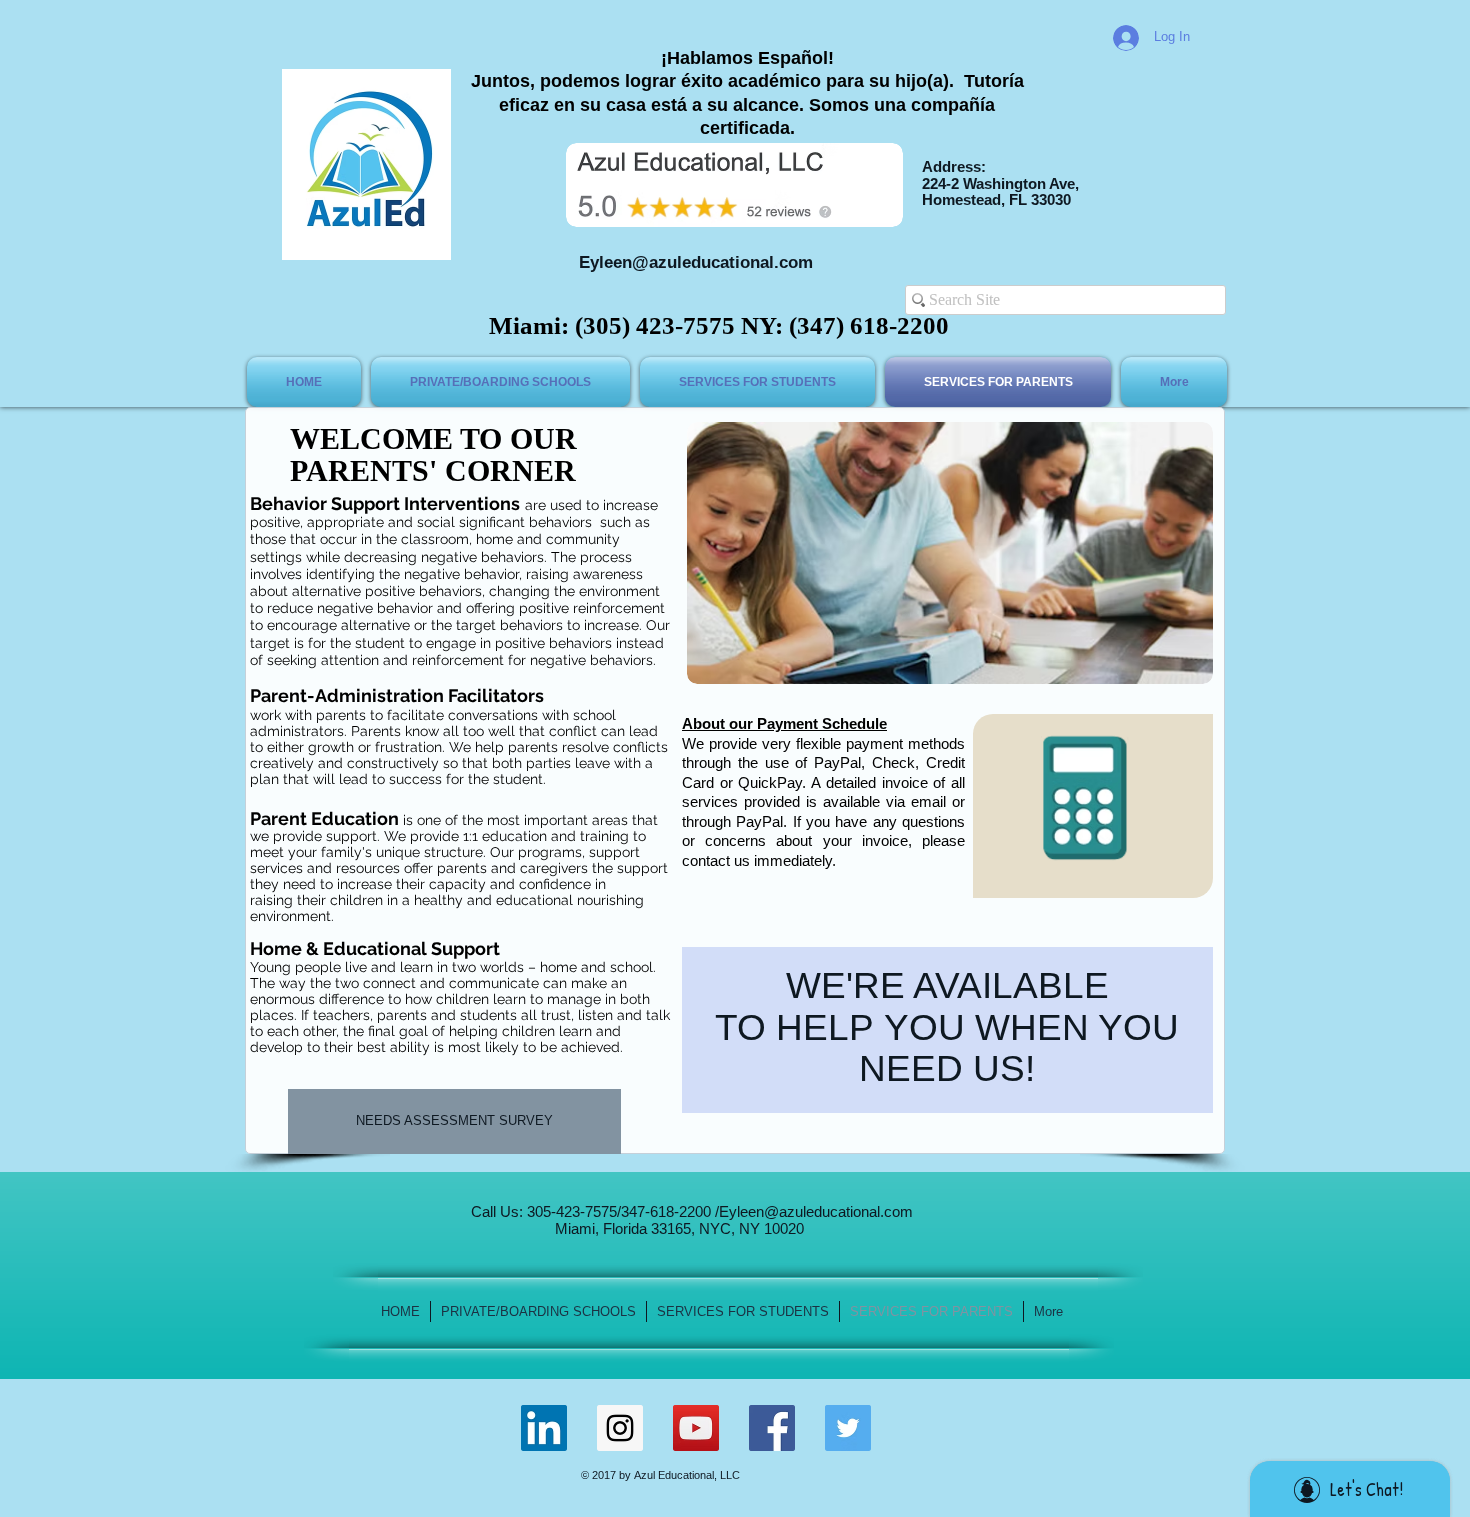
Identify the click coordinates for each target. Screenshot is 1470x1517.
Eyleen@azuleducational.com (696, 262)
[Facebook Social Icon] (772, 1428)
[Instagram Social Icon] (620, 1428)
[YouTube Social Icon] (696, 1428)
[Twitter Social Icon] (848, 1428)
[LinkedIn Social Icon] (544, 1428)
